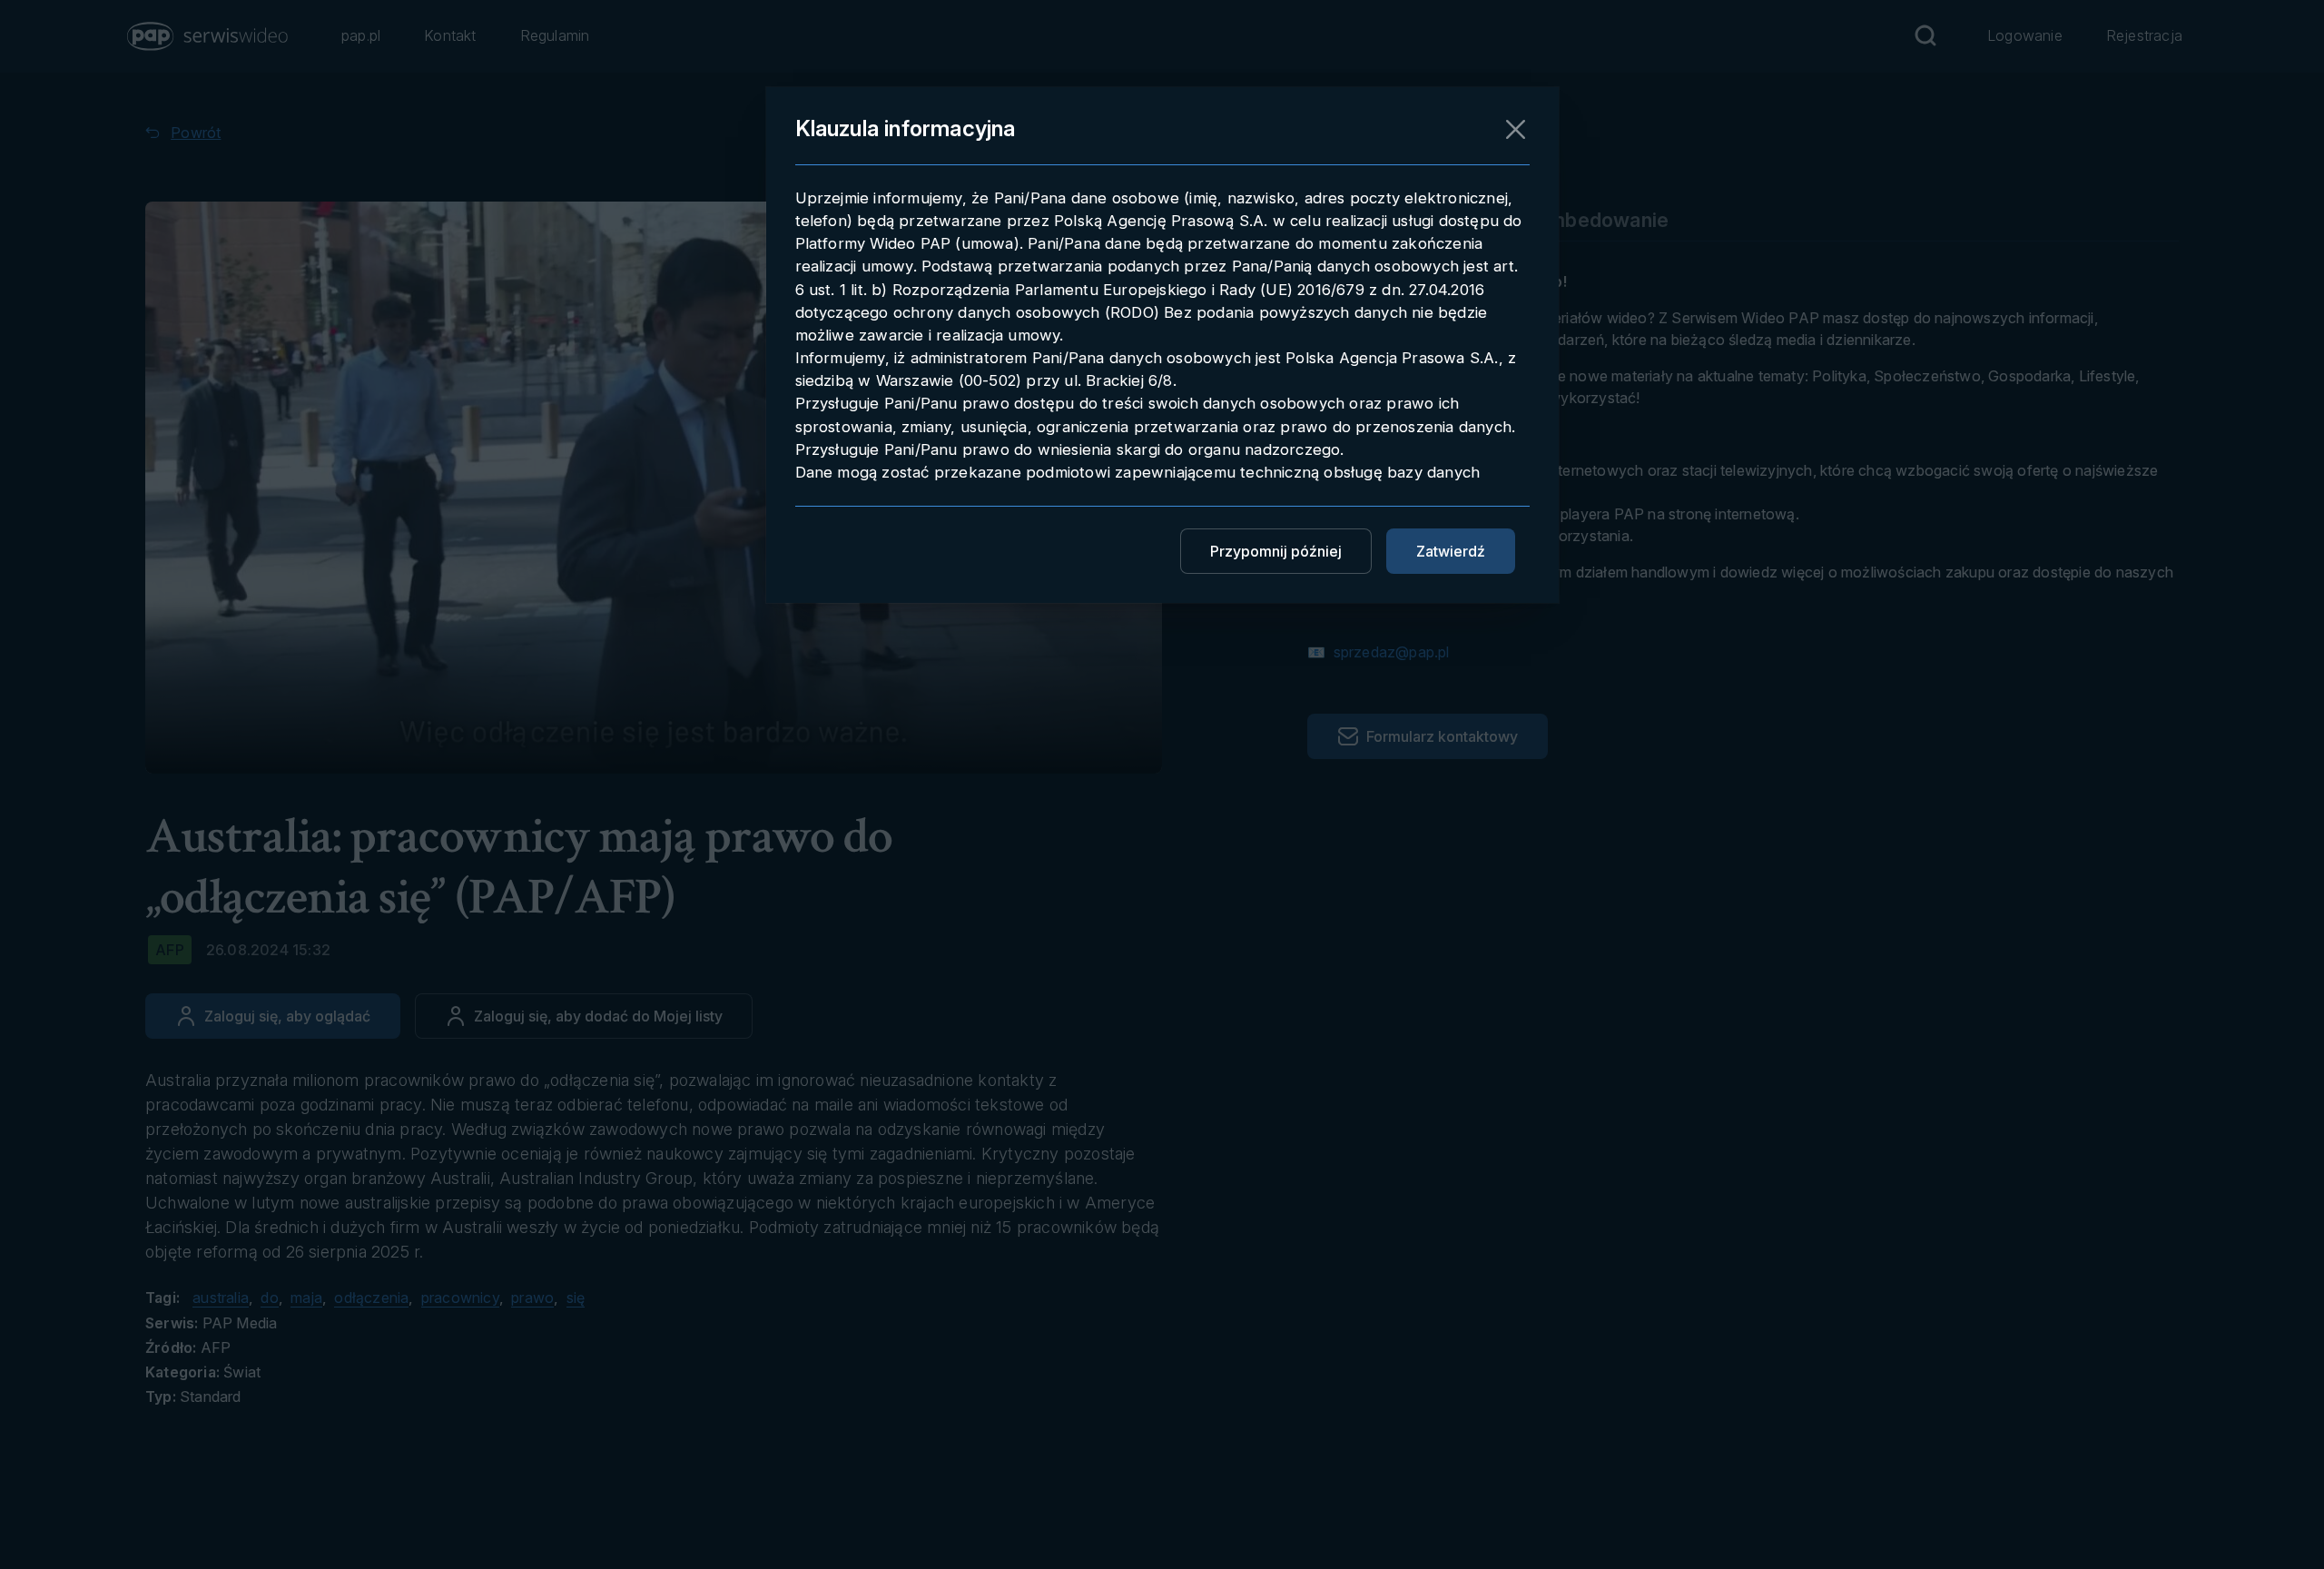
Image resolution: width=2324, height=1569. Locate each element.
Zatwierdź (1451, 551)
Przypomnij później (1276, 551)
